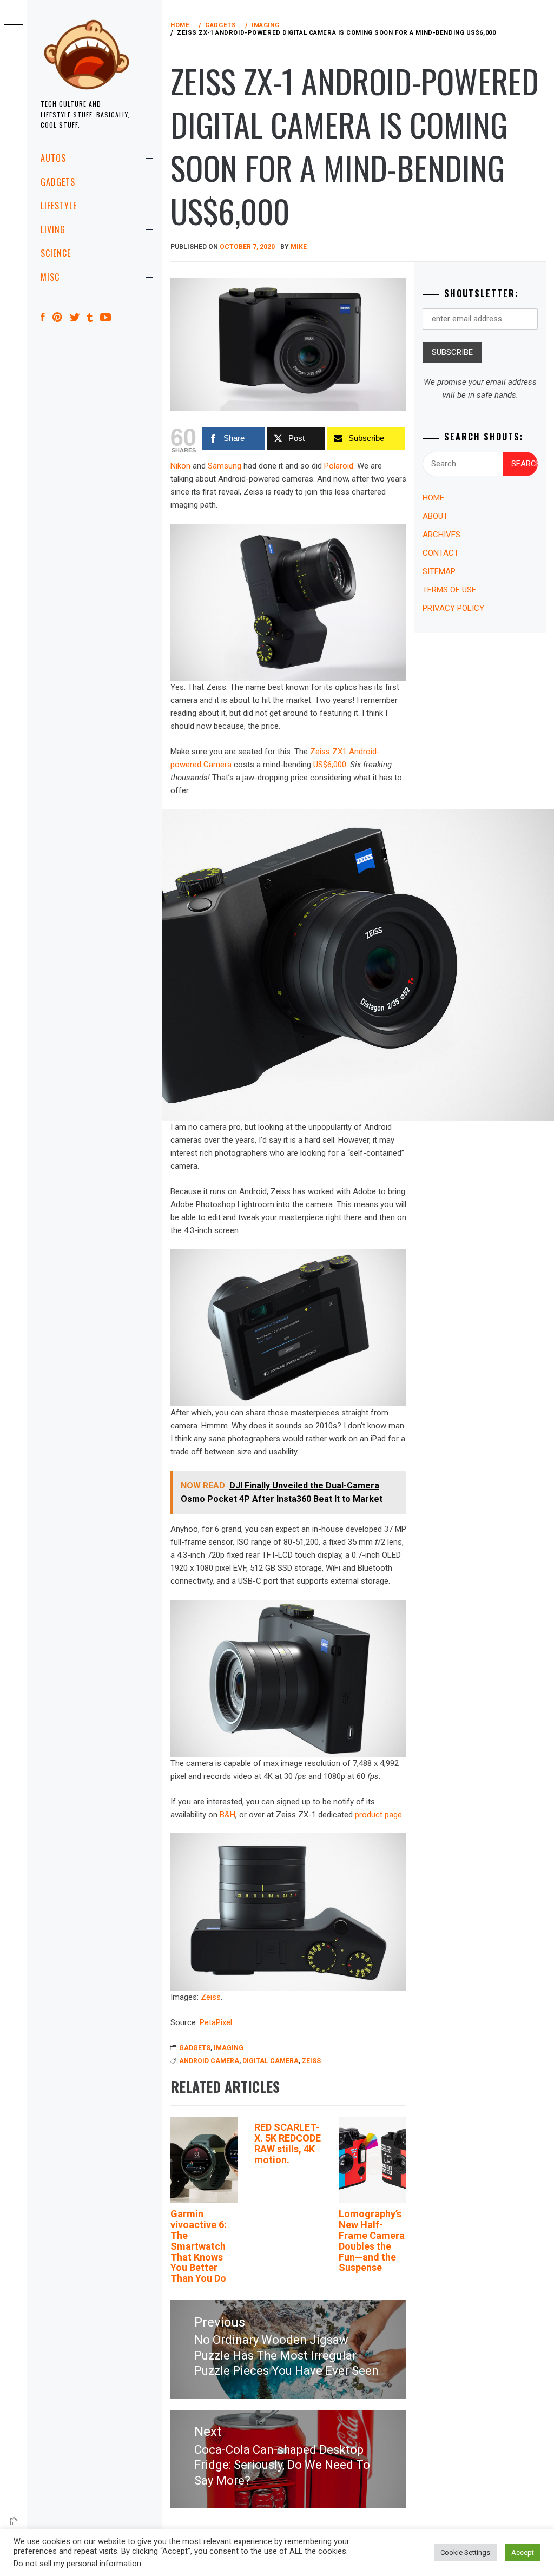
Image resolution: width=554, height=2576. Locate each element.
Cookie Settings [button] (465, 2552)
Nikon (180, 466)
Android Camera (209, 2061)
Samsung (225, 466)
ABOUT (435, 516)
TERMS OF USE (449, 590)
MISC (50, 277)
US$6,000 (330, 765)
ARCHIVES (441, 535)
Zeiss (211, 1997)
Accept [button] (523, 2552)
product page (378, 1815)
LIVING (53, 229)
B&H (227, 1815)
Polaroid (339, 466)
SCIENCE (56, 253)
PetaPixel (216, 2022)
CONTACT (441, 553)
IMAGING (229, 2048)
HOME (433, 498)
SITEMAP (439, 571)
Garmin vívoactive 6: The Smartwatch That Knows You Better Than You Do (199, 2246)
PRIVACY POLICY (453, 608)
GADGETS (58, 182)
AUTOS (53, 158)
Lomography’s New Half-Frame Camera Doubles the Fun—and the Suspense (372, 2241)
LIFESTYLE (59, 206)
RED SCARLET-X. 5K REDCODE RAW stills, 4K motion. (288, 2143)
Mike (299, 247)
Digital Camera (271, 2061)
